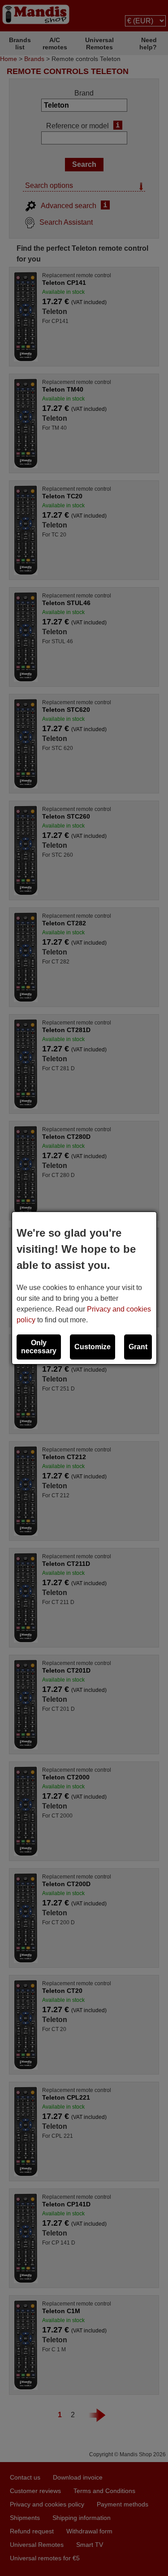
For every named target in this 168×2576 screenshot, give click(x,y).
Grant (138, 1347)
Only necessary (39, 1347)
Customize (93, 1347)
